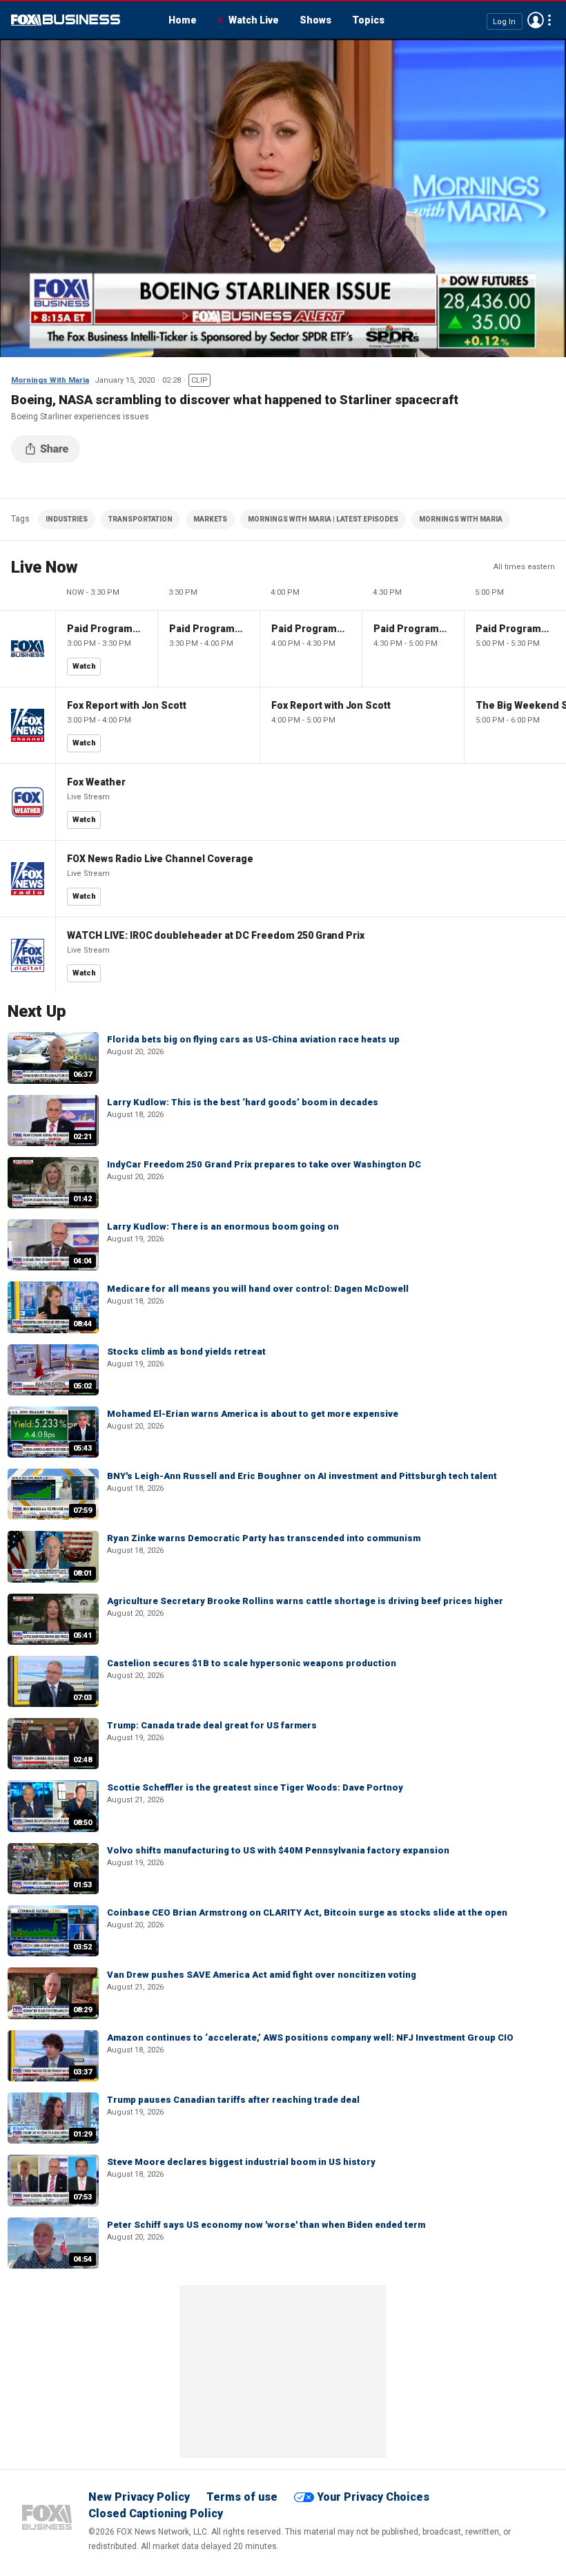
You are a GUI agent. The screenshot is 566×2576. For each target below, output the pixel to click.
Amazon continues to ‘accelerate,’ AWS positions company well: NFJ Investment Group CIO (310, 2038)
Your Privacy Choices (373, 2497)
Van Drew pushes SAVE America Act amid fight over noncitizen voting (262, 1975)
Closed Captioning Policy (156, 2513)
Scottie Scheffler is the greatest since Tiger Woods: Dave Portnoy (255, 1787)
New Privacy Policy (139, 2497)
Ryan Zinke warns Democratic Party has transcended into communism (264, 1538)
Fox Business (66, 20)
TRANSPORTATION (140, 519)
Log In (504, 21)
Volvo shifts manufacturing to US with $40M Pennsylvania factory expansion (278, 1850)
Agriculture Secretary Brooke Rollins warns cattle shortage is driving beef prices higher (305, 1601)
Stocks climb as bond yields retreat (186, 1352)
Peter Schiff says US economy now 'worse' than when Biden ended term (266, 2225)
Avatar (536, 20)
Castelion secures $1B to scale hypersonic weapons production (252, 1663)
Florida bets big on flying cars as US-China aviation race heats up (253, 1039)
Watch (84, 666)
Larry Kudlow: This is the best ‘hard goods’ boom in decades (243, 1102)
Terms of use (242, 2497)
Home (183, 20)
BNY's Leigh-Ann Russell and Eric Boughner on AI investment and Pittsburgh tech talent (302, 1476)
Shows (315, 20)
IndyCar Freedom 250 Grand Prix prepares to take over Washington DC (264, 1164)
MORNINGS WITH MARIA (461, 519)
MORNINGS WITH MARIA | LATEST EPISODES (323, 519)
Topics (368, 20)
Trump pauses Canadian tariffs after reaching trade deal (233, 2100)
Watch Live (254, 20)
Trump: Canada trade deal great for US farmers (212, 1725)
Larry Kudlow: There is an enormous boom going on (223, 1227)
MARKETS (210, 519)
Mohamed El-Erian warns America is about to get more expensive (253, 1414)
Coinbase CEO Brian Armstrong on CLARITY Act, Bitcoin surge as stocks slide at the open (307, 1912)
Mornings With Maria (50, 380)
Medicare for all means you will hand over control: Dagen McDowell (258, 1289)
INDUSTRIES (67, 519)
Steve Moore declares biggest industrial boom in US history (241, 2162)
